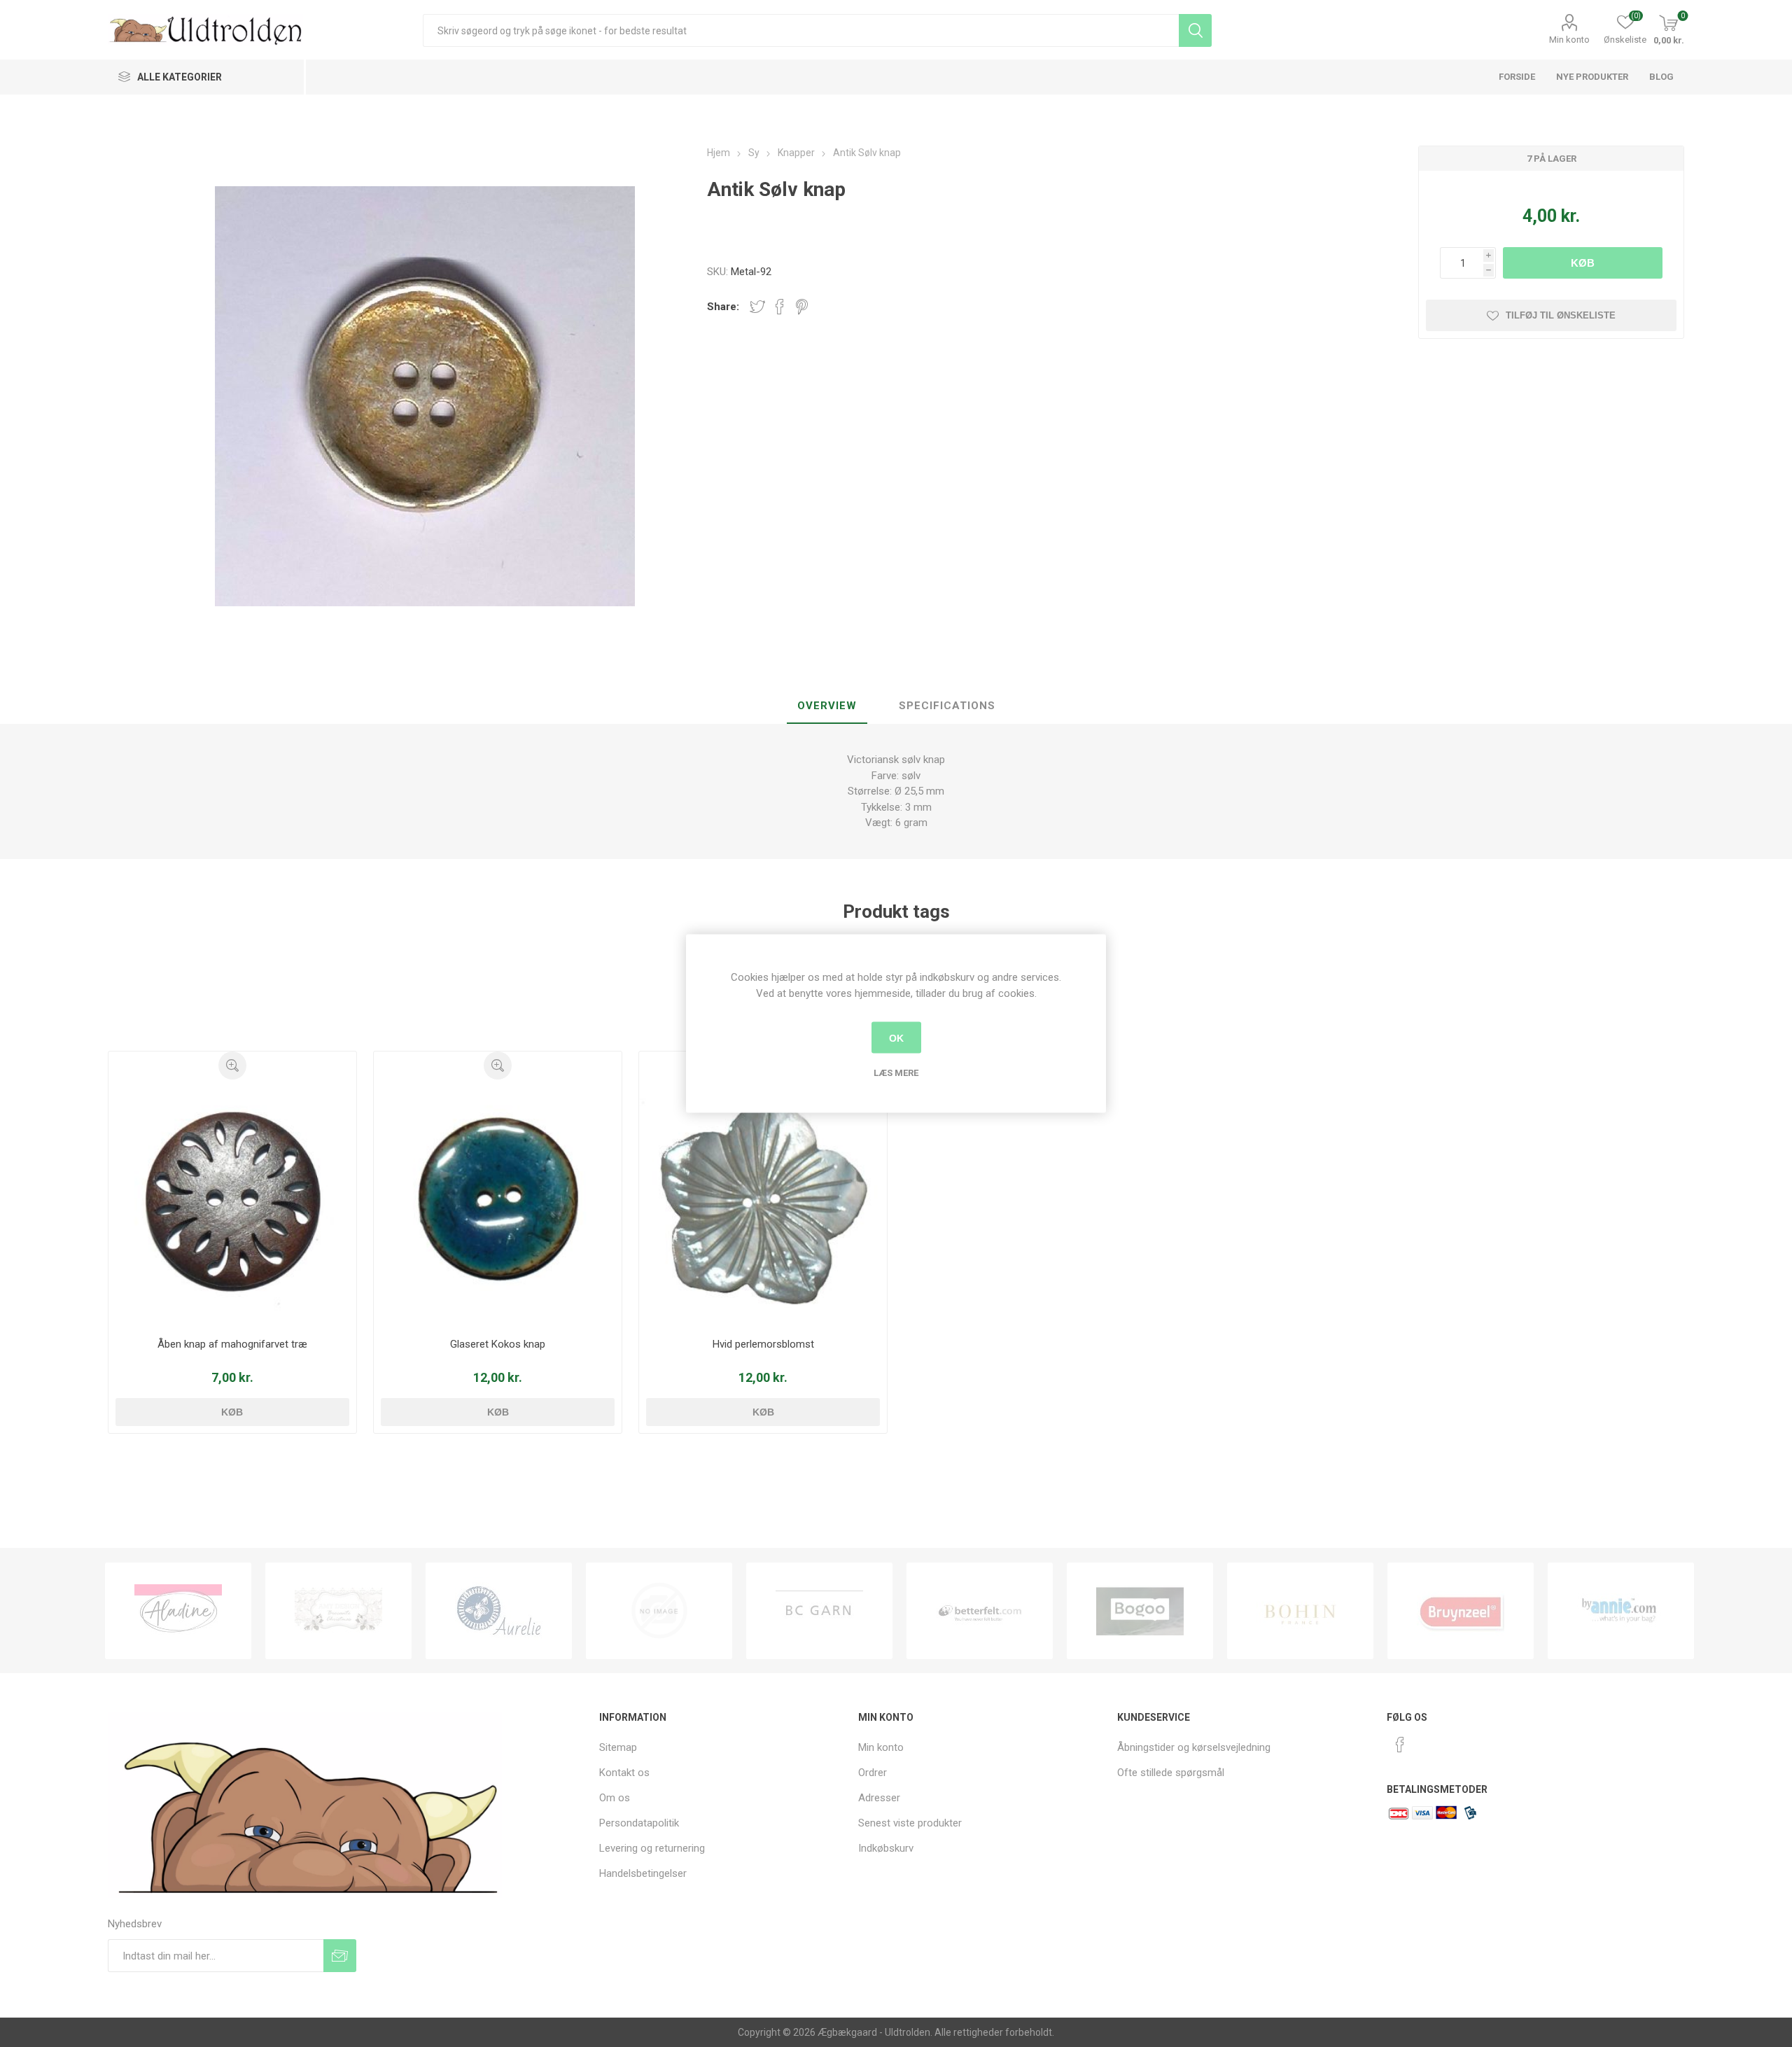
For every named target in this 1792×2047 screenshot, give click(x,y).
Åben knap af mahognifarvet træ (232, 1344)
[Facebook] (1400, 1745)
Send (340, 1956)
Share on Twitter (757, 307)
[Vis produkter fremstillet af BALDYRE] (499, 1611)
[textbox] (800, 30)
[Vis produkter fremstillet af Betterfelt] (819, 1611)
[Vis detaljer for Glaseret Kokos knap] (498, 1204)
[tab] (827, 706)
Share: (723, 307)
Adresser (879, 1798)
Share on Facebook (780, 307)
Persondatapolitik (639, 1823)
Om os (615, 1798)
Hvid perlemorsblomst (763, 1344)
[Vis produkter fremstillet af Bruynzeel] (1300, 1611)
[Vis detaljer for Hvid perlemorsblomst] (763, 1204)
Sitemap (618, 1747)
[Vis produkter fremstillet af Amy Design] (178, 1611)
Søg (1195, 30)
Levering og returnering (652, 1848)
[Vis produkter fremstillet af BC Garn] (659, 1611)
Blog (1661, 77)
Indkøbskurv (886, 1848)
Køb (1583, 263)
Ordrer (873, 1773)
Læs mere (896, 1073)
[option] (178, 1611)
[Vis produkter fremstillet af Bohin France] (1140, 1611)
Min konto (1569, 40)
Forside (1517, 77)
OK (896, 1038)
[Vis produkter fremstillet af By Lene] (1621, 1611)
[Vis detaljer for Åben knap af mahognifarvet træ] (233, 1204)
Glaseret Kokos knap (498, 1344)
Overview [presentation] (827, 706)
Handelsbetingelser (643, 1873)
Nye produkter (1592, 77)
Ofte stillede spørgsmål (1171, 1773)
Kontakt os (624, 1773)
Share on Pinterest (802, 307)
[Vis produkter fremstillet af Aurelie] (338, 1611)
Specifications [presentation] (947, 706)
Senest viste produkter (910, 1823)
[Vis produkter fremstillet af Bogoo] (980, 1611)
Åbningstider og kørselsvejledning (1194, 1747)
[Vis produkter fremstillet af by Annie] (1461, 1611)
